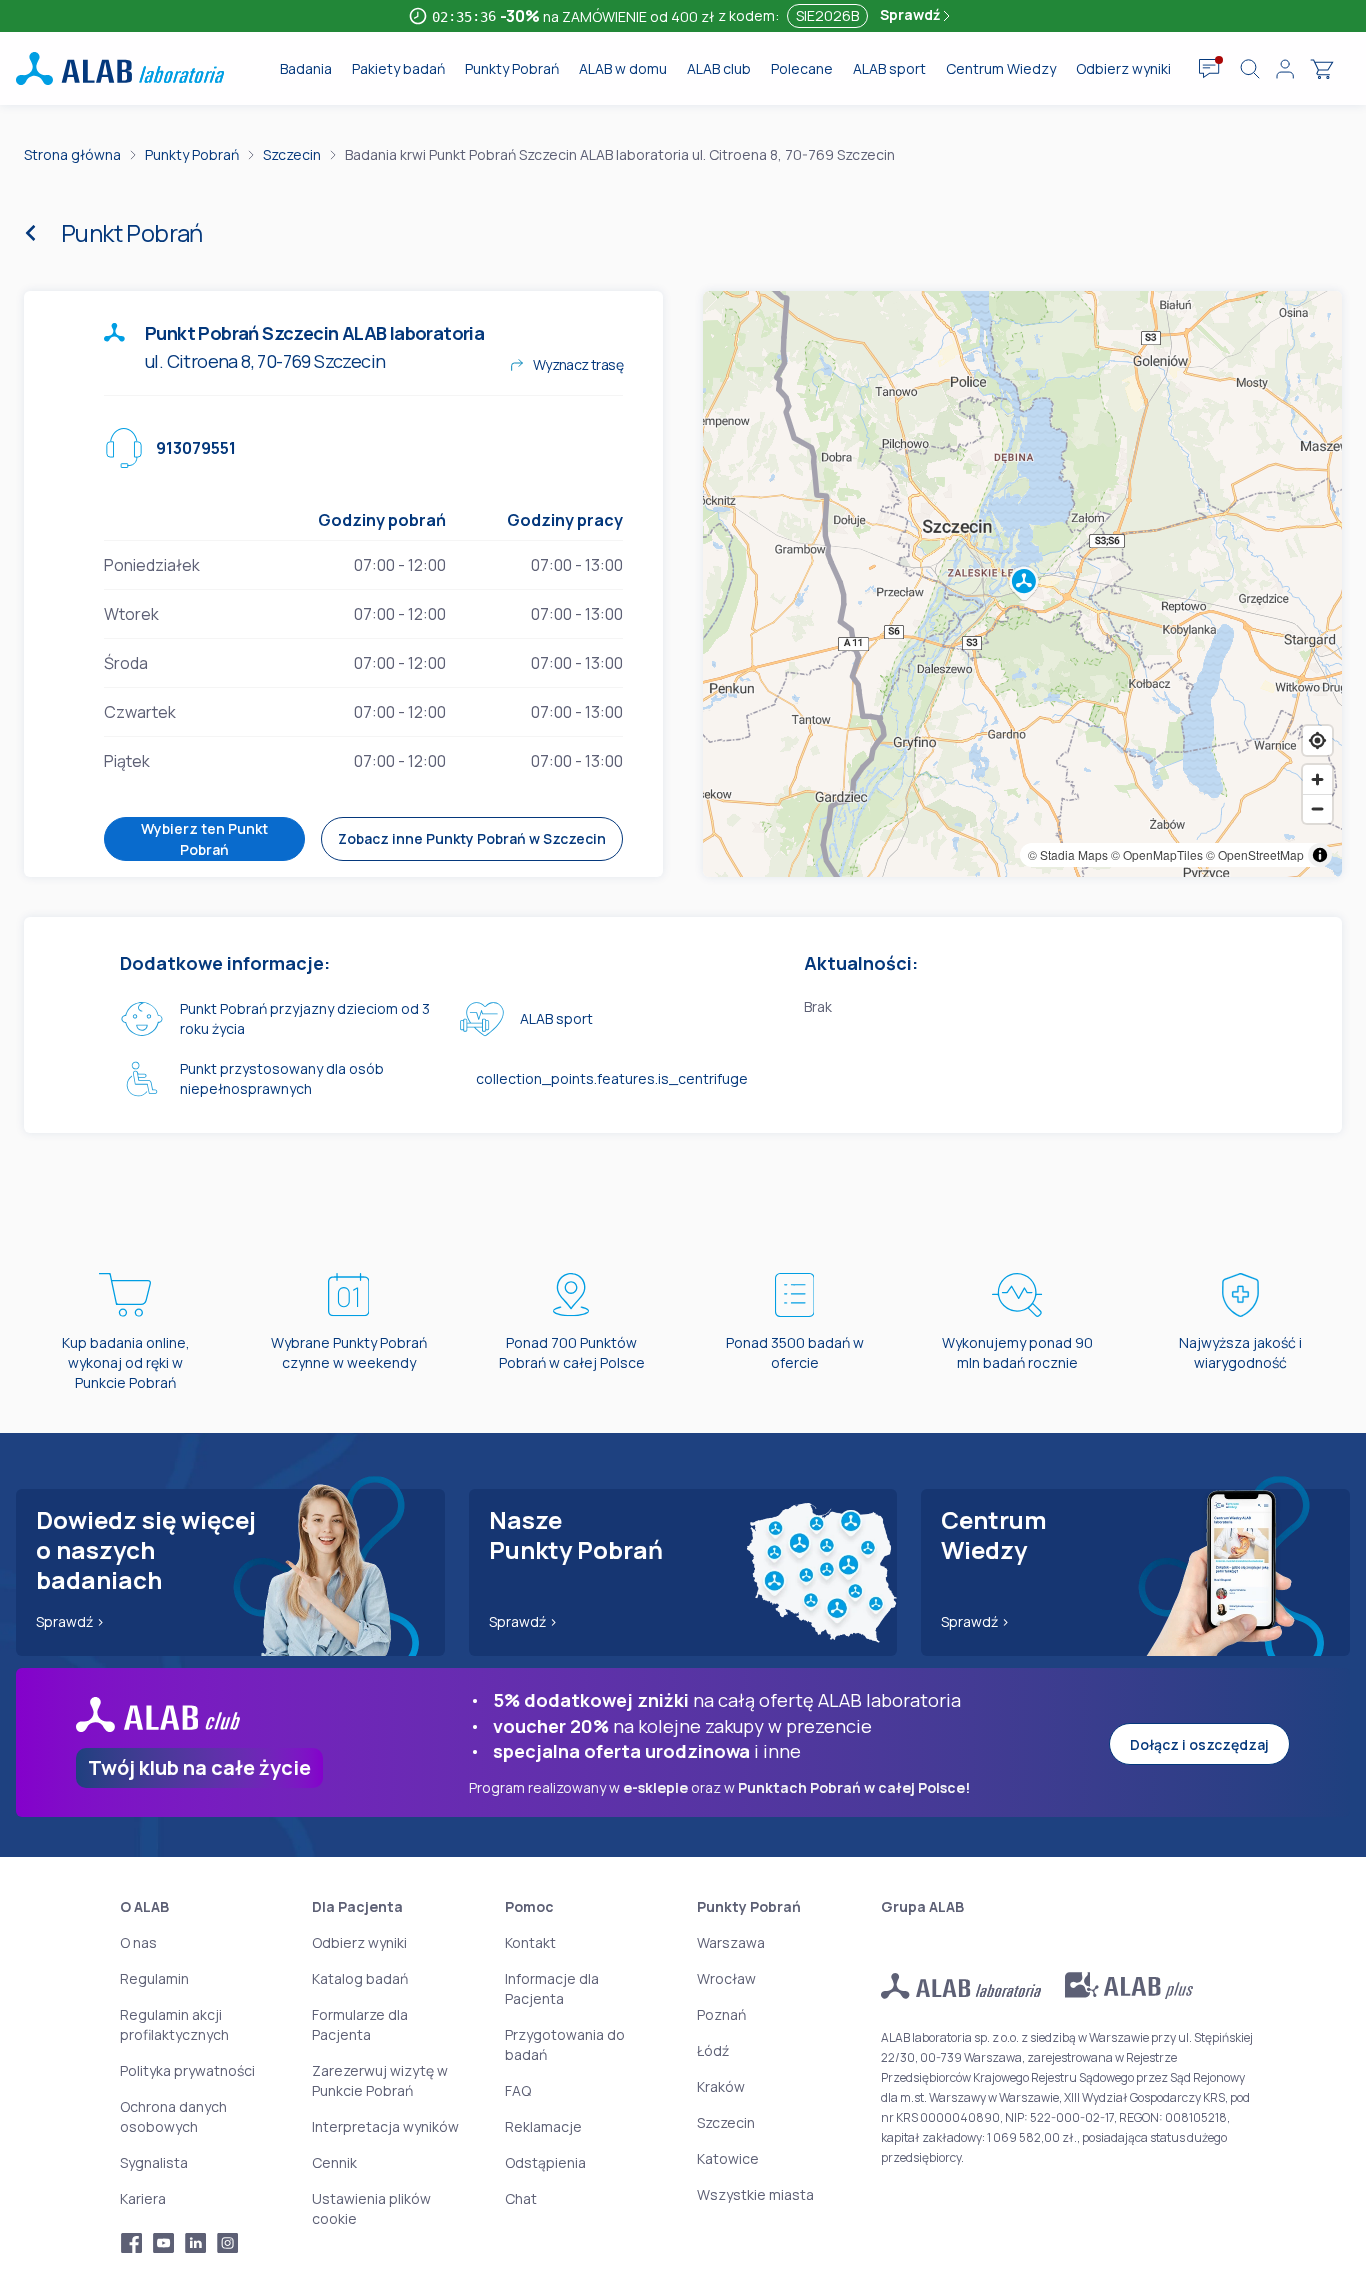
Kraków (721, 2086)
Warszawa (731, 1942)
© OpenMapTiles (1157, 854)
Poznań (721, 2014)
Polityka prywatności (187, 2070)
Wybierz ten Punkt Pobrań (204, 839)
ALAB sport (889, 68)
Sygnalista (154, 2162)
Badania (306, 68)
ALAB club (719, 68)
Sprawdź (911, 14)
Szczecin (292, 154)
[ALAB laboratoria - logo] (120, 68)
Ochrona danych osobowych (173, 2116)
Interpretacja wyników (385, 2126)
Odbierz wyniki (1123, 68)
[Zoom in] (1317, 779)
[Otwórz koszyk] (1322, 69)
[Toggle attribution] (1320, 855)
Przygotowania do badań (565, 2044)
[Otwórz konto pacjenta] (1285, 69)
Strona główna (72, 154)
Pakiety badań (398, 68)
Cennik (334, 2162)
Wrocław (726, 1978)
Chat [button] (521, 2198)
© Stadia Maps (1068, 854)
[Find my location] (1317, 740)
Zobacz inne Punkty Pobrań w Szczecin (472, 838)
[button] (1023, 584)
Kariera (143, 2198)
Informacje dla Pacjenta (552, 1988)
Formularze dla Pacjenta (360, 2024)
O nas (138, 1942)
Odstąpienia (545, 2162)
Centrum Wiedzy (1001, 68)
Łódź (713, 2050)
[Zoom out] (1317, 808)
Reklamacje (543, 2126)
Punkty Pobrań (512, 68)
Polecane (802, 68)
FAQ (518, 2090)
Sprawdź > (70, 1621)
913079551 (196, 448)
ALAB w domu (623, 68)
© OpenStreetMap (1255, 854)
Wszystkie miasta (755, 2194)
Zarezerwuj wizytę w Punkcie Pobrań (380, 2080)
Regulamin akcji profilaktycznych (174, 2024)
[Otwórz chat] (1209, 69)
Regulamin (154, 1978)
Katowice (728, 2158)
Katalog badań (360, 1978)
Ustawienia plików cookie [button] (371, 2208)
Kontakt (530, 1942)
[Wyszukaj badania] (1250, 69)
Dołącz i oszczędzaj (1199, 1744)
